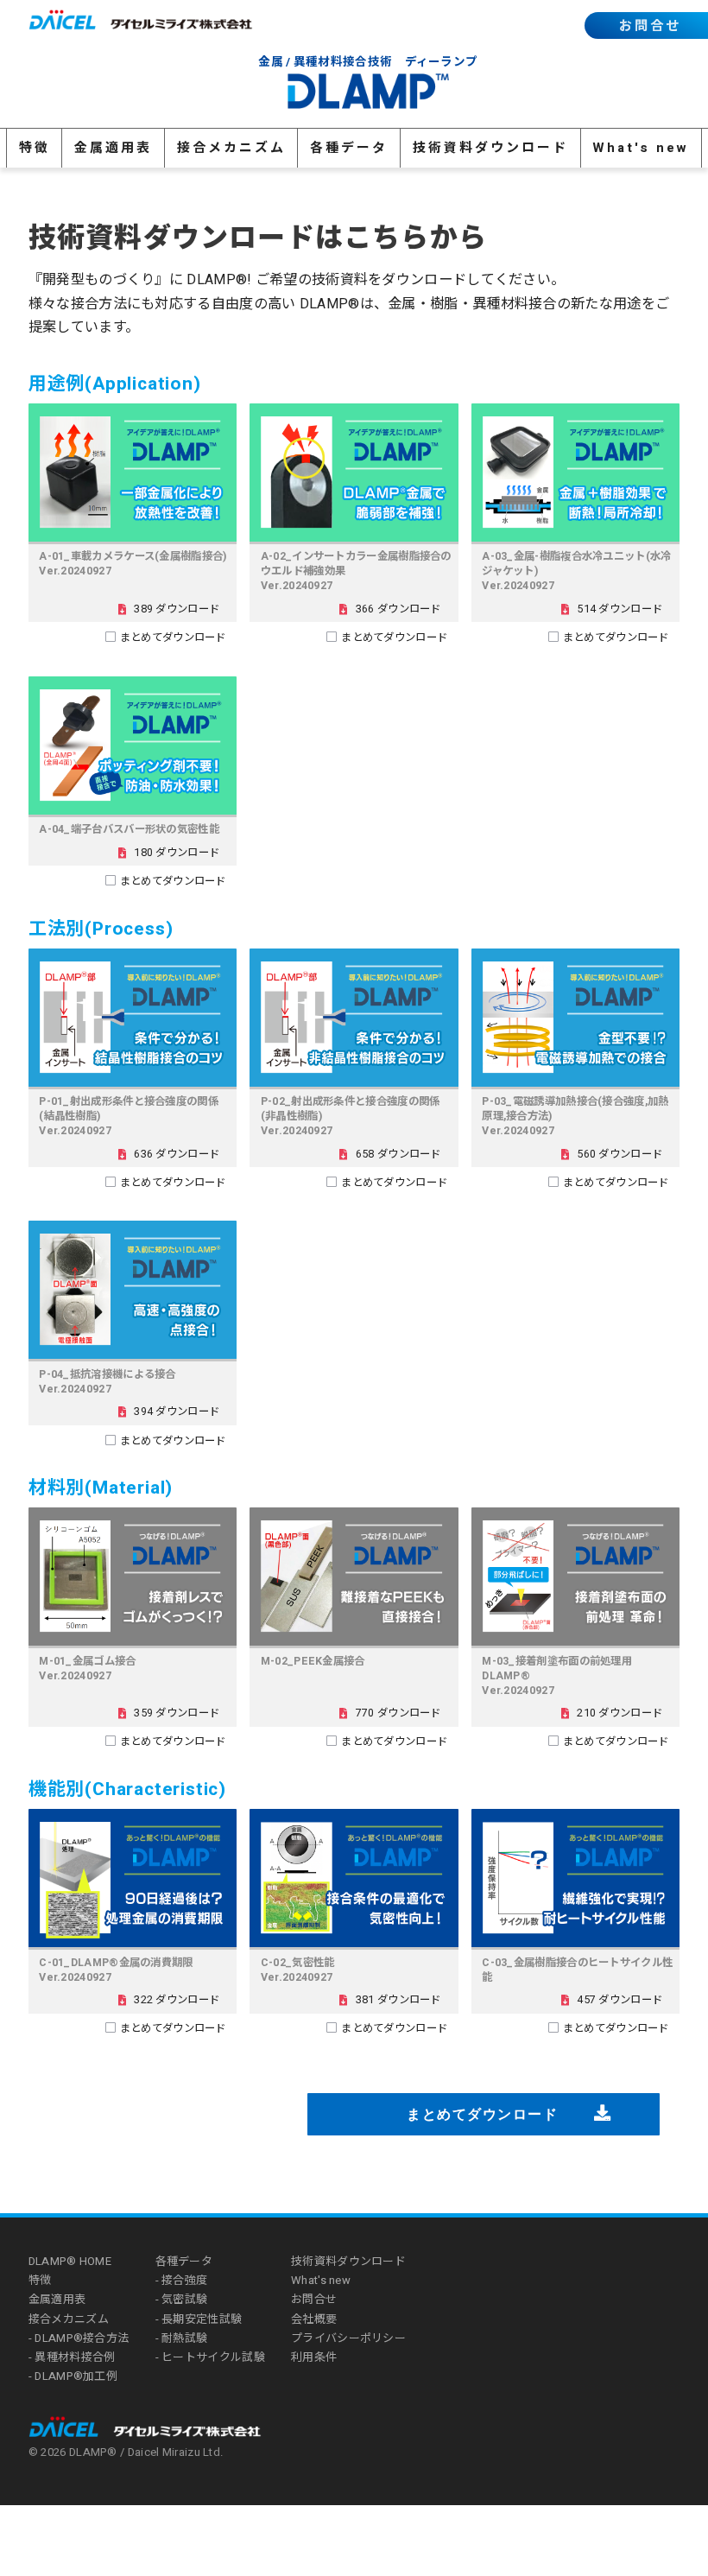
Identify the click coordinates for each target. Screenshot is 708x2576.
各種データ (349, 148)
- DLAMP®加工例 (73, 2376)
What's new (641, 148)
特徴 (35, 148)
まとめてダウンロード (173, 638)
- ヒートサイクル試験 (210, 2357)
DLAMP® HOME (70, 2261)
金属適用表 (113, 148)
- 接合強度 (182, 2280)
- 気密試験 (182, 2299)
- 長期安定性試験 (199, 2319)
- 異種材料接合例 (72, 2357)
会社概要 (314, 2319)
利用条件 (314, 2357)
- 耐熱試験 (182, 2338)
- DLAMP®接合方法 (79, 2338)
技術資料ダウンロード (490, 148)
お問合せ (650, 26)
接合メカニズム (231, 148)
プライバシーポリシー (348, 2338)
